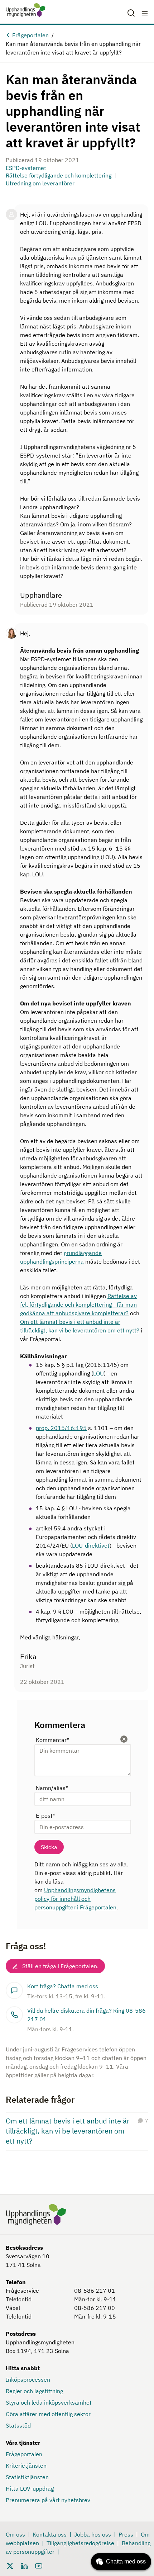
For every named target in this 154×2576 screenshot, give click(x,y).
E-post (45, 1815)
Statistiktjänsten (27, 2477)
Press (126, 2534)
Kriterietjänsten (26, 2466)
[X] (10, 2565)
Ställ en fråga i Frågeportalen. (60, 1966)
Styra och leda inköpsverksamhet (49, 2402)
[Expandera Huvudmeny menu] (145, 13)
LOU (98, 1373)
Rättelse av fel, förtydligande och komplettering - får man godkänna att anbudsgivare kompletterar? (78, 1304)
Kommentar (52, 1740)
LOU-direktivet (91, 1545)
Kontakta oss (50, 2534)
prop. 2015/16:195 (61, 1428)
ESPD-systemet (26, 168)
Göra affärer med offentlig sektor (48, 2414)
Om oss (15, 2534)
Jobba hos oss (93, 2534)
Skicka (49, 1847)
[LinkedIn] (24, 2565)
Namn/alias (52, 1788)
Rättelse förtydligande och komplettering (59, 175)
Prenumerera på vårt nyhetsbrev (48, 2500)
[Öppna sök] (131, 13)
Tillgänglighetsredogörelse (80, 2543)
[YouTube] (39, 2565)
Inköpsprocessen (28, 2380)
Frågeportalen (30, 35)
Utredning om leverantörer (40, 183)
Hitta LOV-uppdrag (30, 2489)
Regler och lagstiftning (34, 2391)
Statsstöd (18, 2425)
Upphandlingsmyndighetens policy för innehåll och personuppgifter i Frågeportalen (75, 1899)
